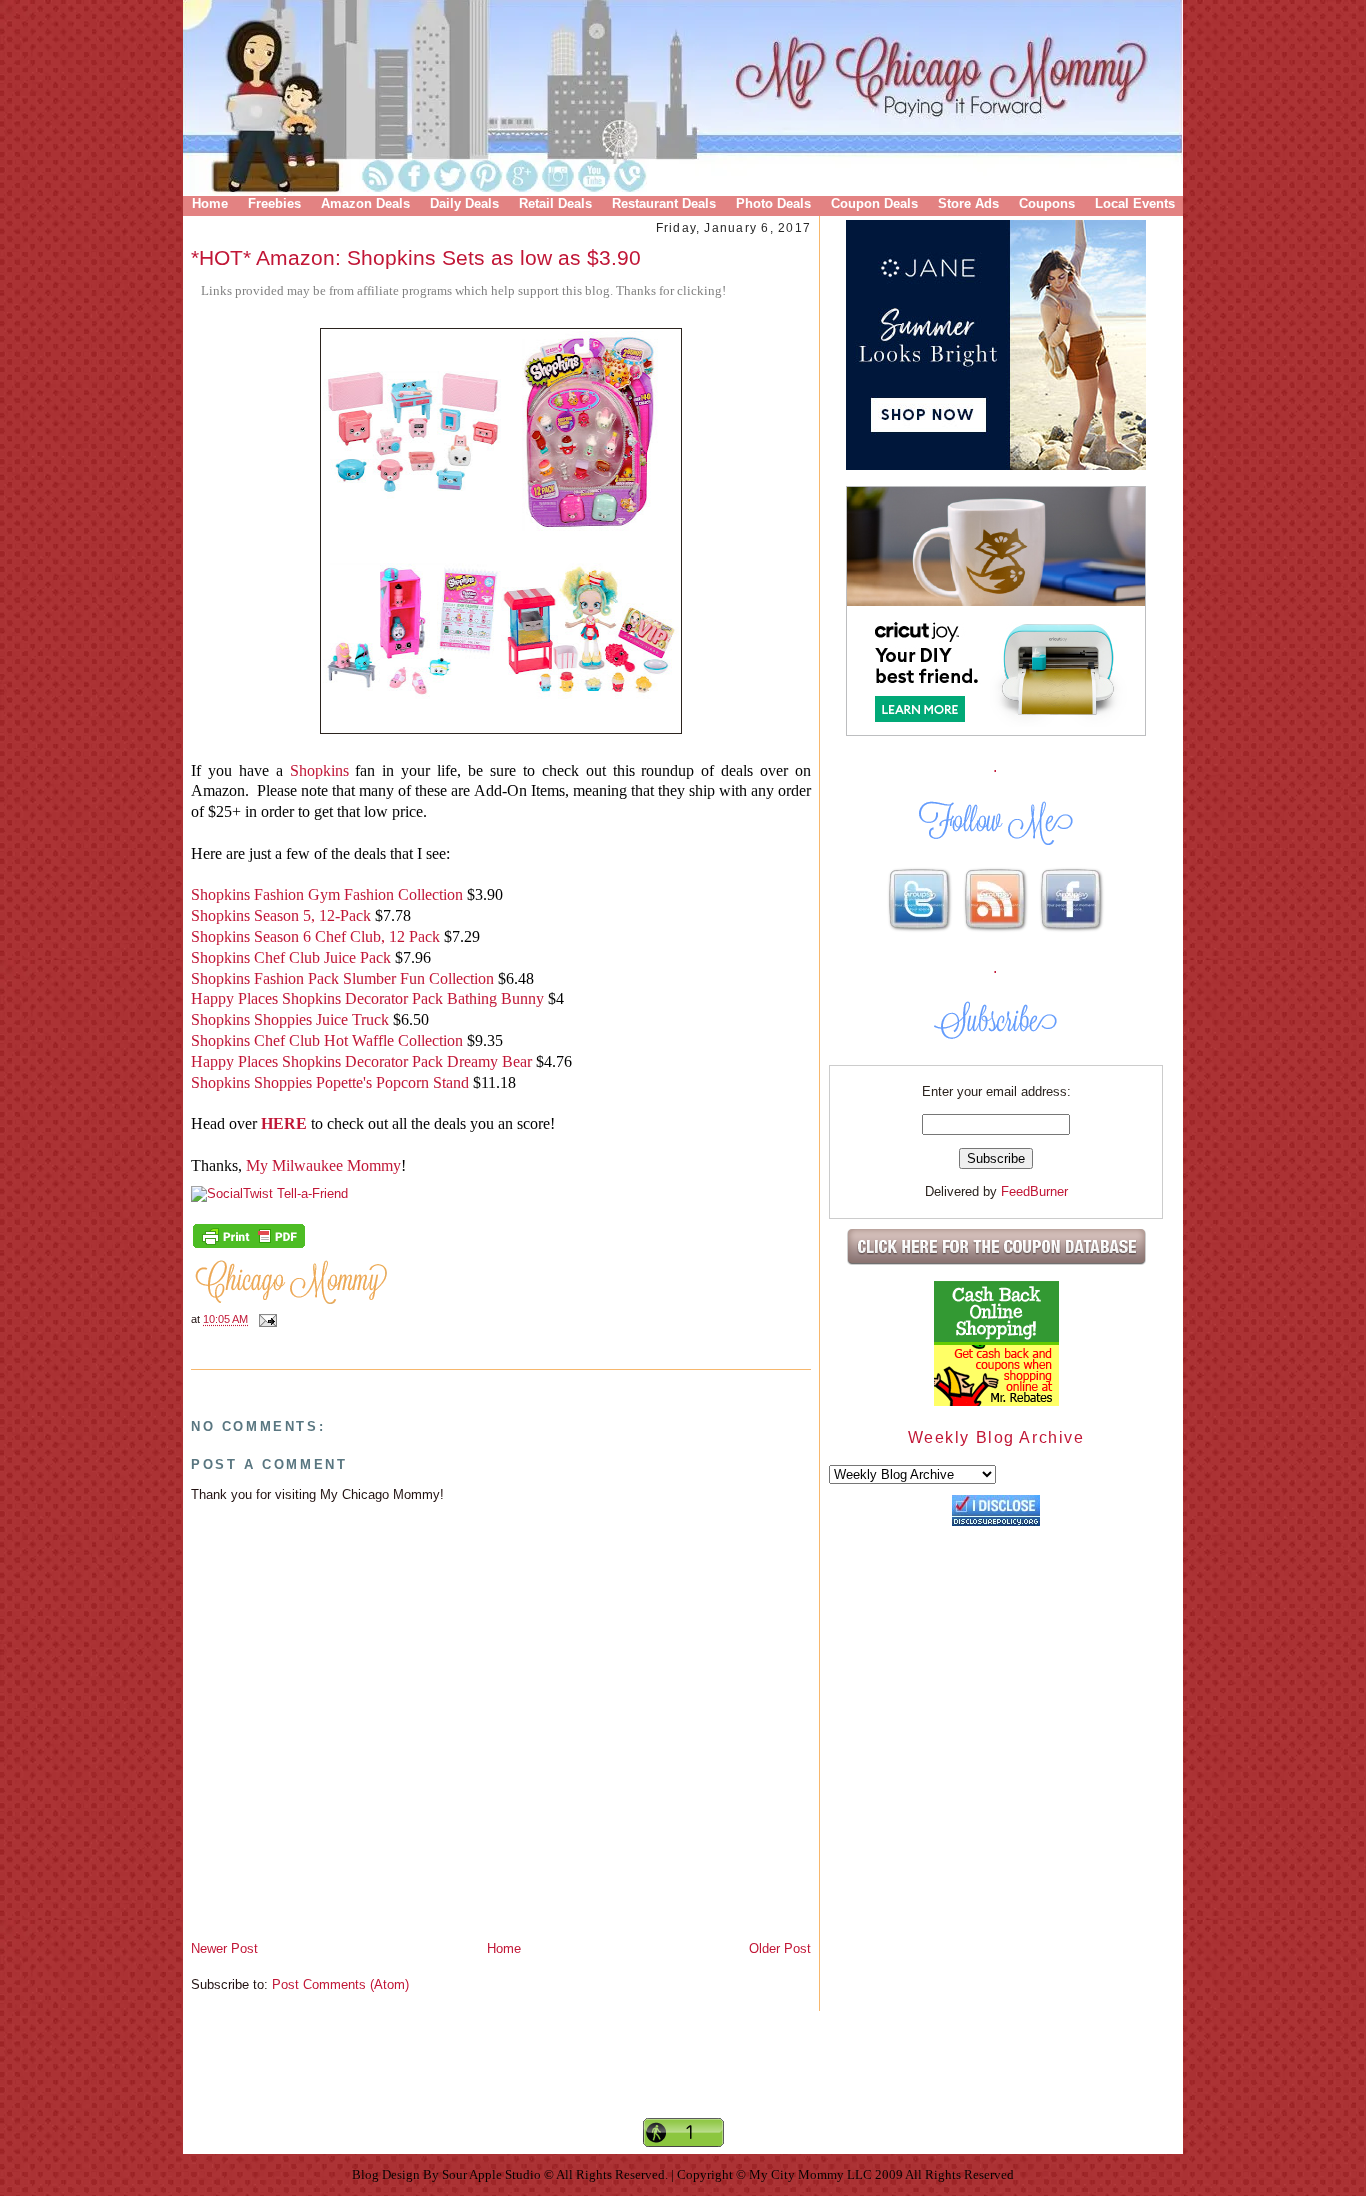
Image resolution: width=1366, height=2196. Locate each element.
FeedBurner (1034, 1191)
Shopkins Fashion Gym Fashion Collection (327, 894)
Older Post (780, 1948)
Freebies (274, 203)
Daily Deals (464, 203)
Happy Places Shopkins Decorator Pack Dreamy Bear (361, 1061)
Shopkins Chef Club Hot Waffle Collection (327, 1040)
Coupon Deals (874, 203)
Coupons (1047, 203)
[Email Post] (265, 1320)
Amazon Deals (365, 203)
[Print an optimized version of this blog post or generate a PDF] (249, 1246)
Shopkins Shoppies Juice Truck (290, 1019)
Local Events (1135, 203)
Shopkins (319, 770)
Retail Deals (555, 203)
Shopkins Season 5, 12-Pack (281, 915)
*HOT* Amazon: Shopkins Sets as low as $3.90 (416, 257)
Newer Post (224, 1948)
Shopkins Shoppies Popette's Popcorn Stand (330, 1082)
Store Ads (968, 203)
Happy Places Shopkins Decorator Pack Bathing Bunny (367, 998)
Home (210, 203)
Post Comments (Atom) (340, 1984)
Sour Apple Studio (493, 2174)
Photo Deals (773, 203)
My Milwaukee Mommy (323, 1165)
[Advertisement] (683, 2081)
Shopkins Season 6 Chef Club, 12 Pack (317, 936)
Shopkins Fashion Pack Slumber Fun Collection (342, 978)
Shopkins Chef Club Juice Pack (291, 957)
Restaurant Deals (664, 203)
